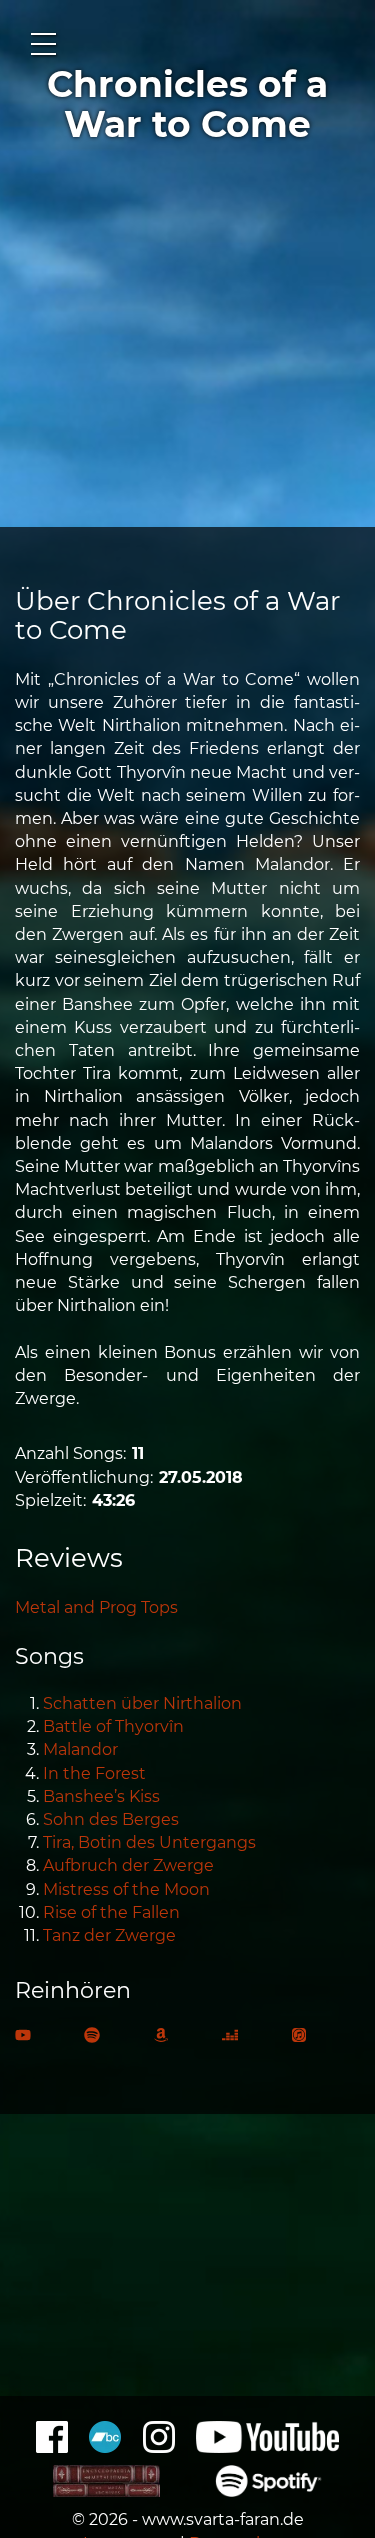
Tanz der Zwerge (109, 1935)
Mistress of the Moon (126, 1889)
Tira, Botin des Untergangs (149, 1842)
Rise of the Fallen (111, 1912)
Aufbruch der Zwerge (128, 1865)
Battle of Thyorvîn (113, 1726)
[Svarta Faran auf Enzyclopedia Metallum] (106, 2491)
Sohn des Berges (111, 1819)
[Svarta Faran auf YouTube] (267, 2447)
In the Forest (94, 1773)
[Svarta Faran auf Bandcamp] (105, 2447)
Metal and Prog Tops (96, 1607)
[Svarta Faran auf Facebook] (52, 2447)
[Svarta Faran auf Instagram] (159, 2447)
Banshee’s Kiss (101, 1796)
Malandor (80, 1749)
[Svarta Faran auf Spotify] (268, 2491)
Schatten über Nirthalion (142, 1703)
